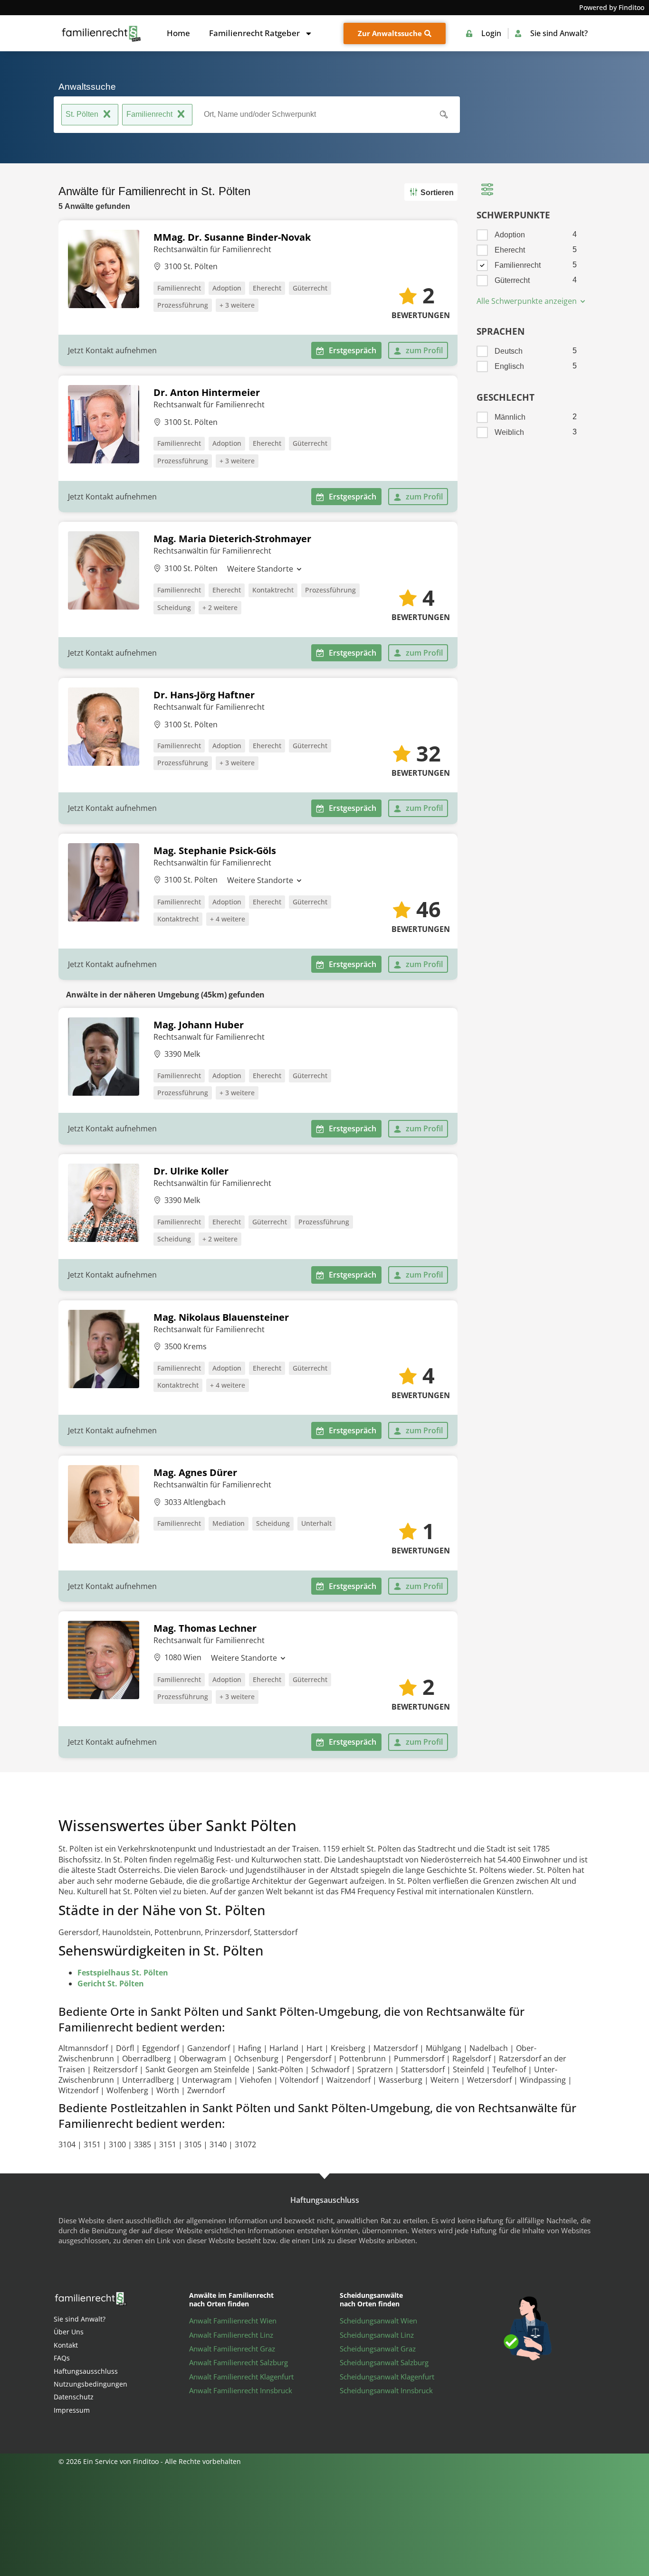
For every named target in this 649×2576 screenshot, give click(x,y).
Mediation (229, 1523)
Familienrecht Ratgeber (254, 33)
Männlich (510, 417)
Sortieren (437, 193)
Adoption (227, 288)
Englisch (509, 366)
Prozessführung (183, 305)
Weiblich (509, 432)
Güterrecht (310, 288)
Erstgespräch (353, 350)
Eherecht (267, 288)
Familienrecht (149, 114)
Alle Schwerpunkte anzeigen (528, 301)
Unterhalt (316, 1523)
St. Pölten (82, 114)
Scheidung (174, 607)
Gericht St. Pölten (111, 1984)
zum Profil (424, 350)
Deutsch (509, 351)
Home (178, 33)
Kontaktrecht (273, 590)
